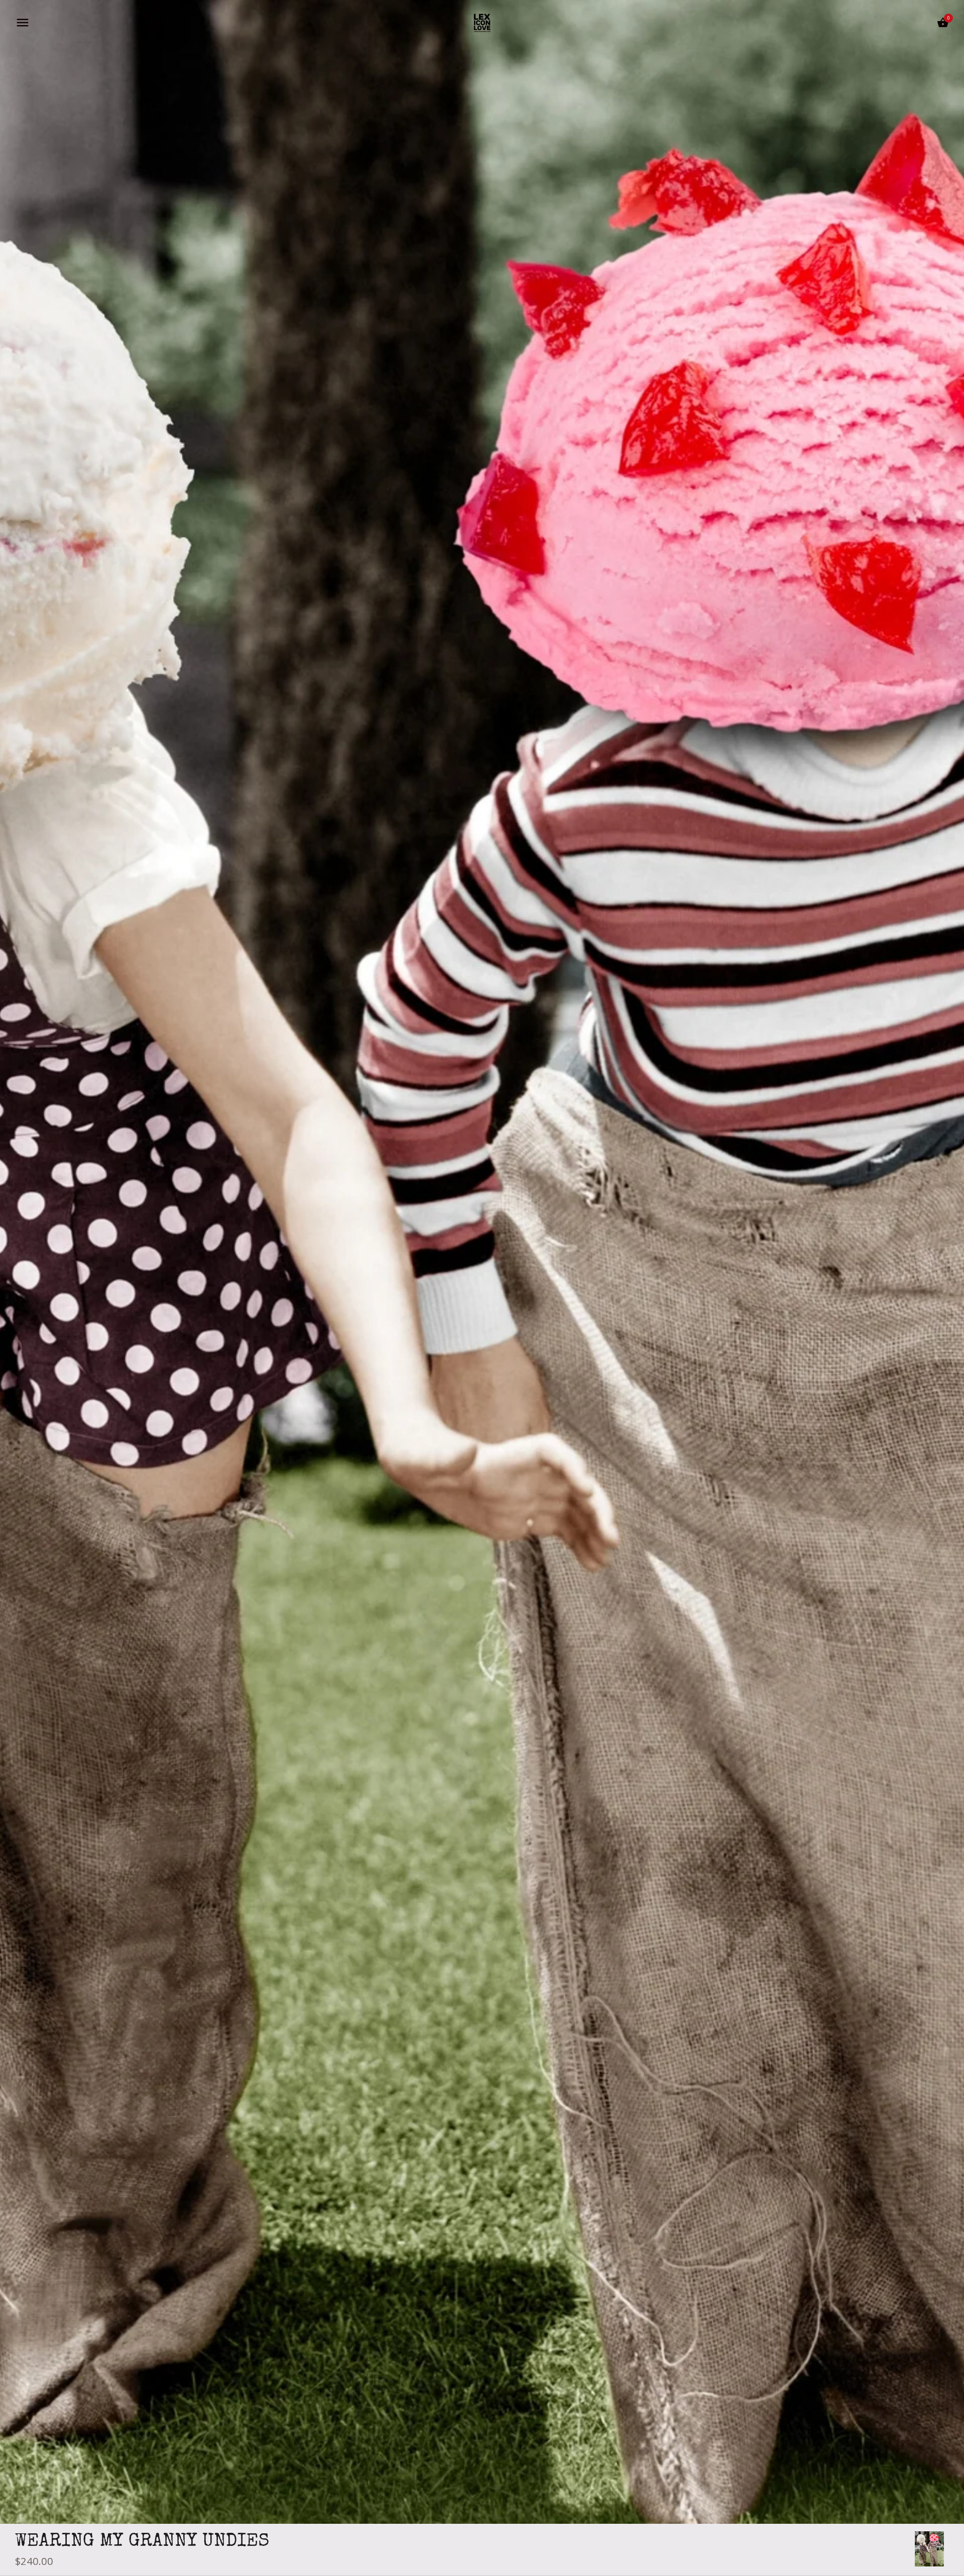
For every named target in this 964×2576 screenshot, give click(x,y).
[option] (929, 2549)
